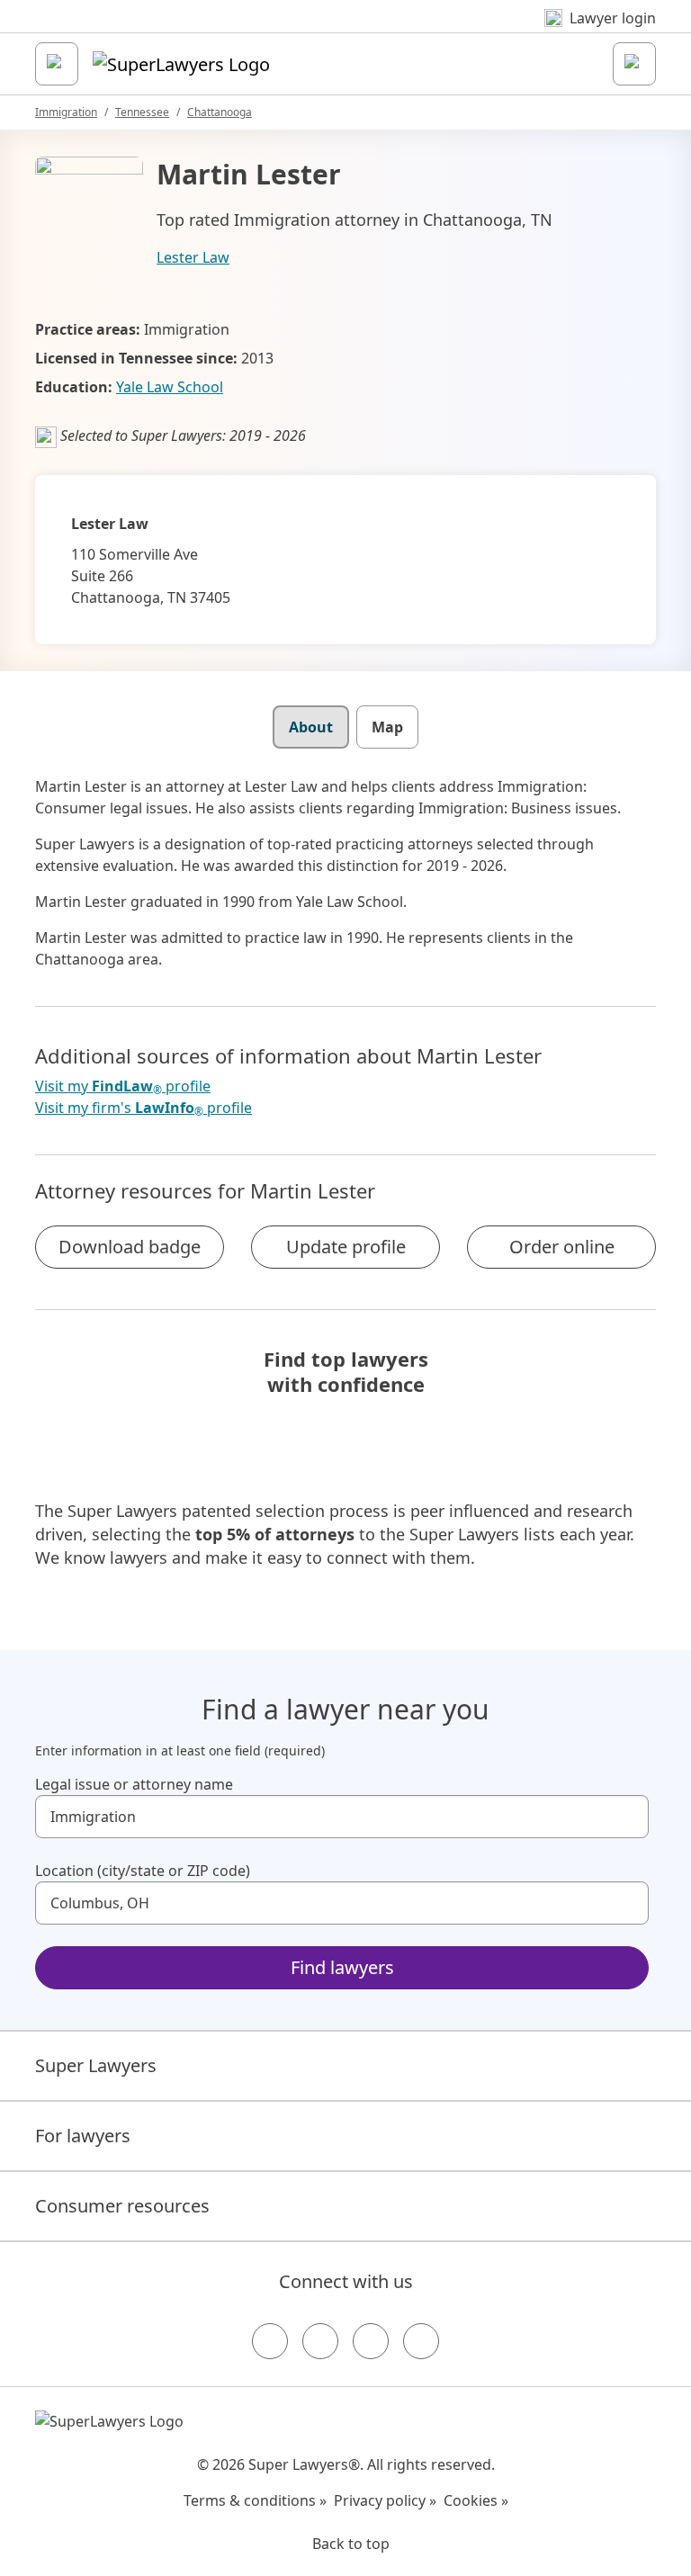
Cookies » (476, 2500)
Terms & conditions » (255, 2500)
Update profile (346, 1247)
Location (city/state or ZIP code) (143, 1871)
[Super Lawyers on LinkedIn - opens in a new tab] (421, 2341)
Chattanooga (220, 112)
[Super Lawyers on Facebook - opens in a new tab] (270, 2341)
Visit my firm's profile (144, 1108)
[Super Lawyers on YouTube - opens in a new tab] (371, 2341)
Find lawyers (342, 1967)
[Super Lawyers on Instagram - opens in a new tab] (320, 2341)
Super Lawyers (96, 2065)
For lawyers (83, 2136)
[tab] (311, 727)
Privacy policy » (385, 2500)
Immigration (66, 112)
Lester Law (193, 257)
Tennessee (142, 112)
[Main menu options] (57, 64)
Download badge (130, 1247)
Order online (562, 1247)
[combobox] (342, 1817)
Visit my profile (123, 1086)
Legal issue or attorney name (134, 1784)
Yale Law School (170, 387)
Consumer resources (122, 2206)
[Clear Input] (627, 1817)
